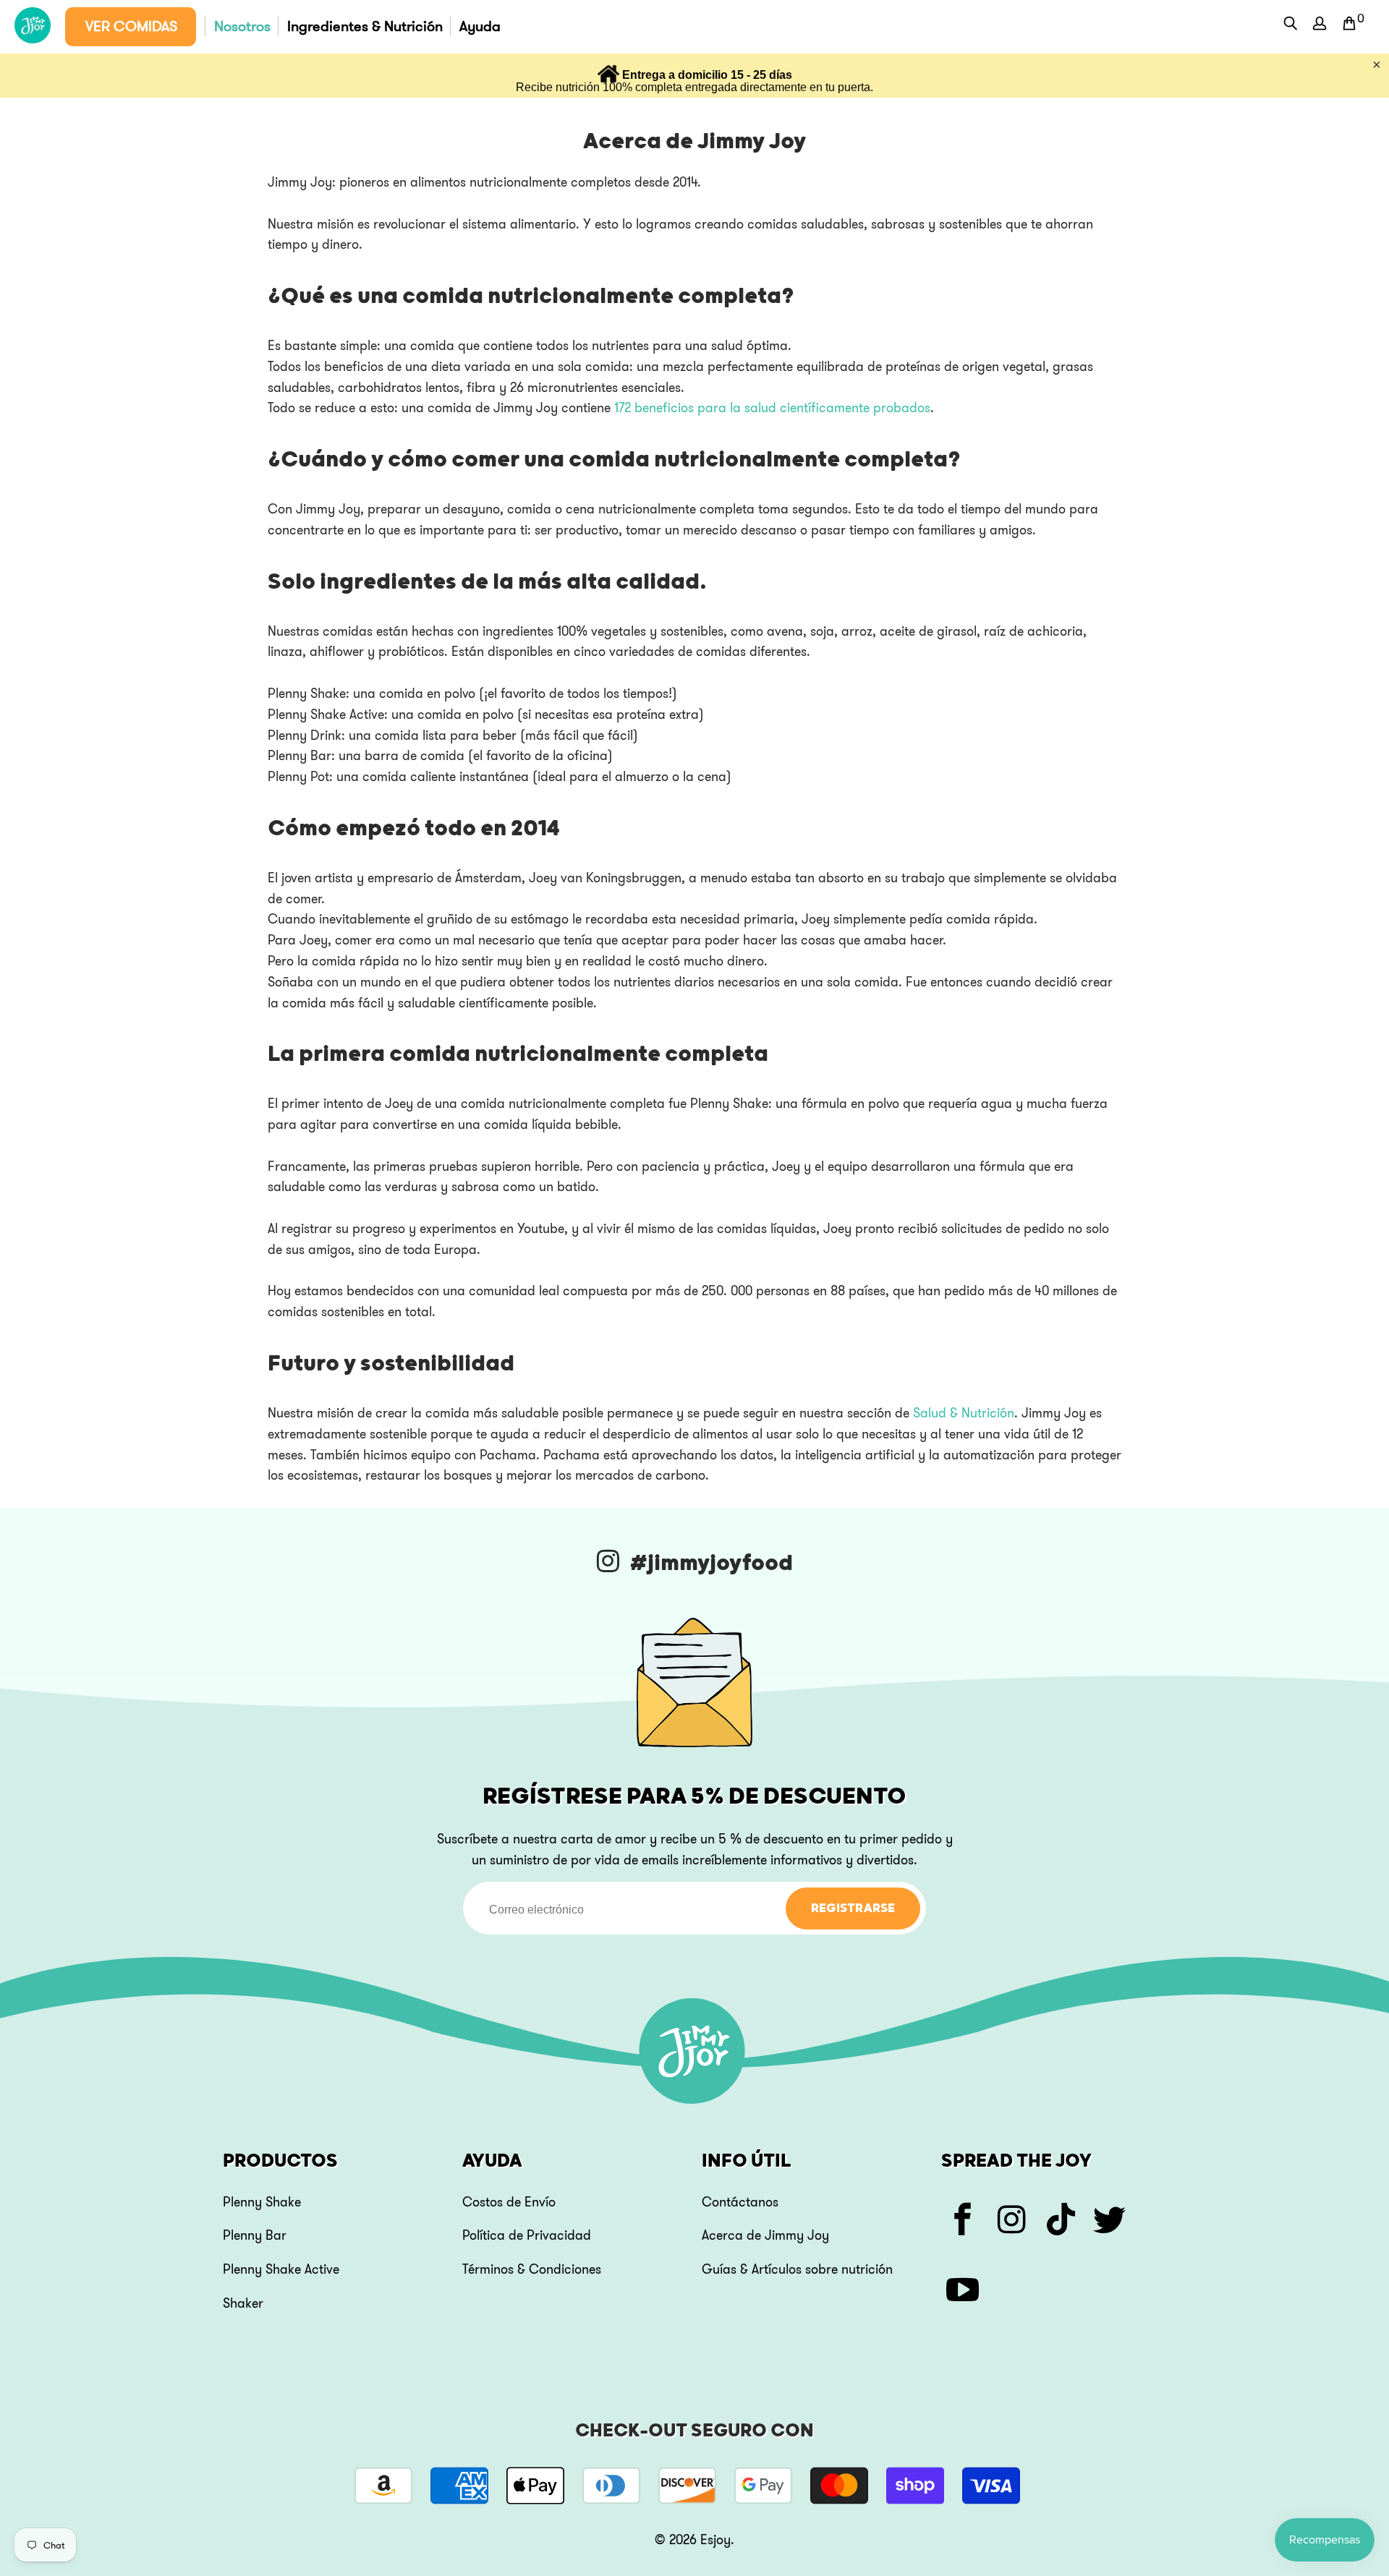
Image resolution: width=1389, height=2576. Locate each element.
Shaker (243, 2303)
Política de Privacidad (527, 2235)
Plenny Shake (262, 2202)
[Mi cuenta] (1320, 27)
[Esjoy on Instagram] (1012, 2222)
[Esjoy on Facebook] (963, 2222)
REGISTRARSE (853, 1908)
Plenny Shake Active (281, 2269)
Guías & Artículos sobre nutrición (797, 2269)
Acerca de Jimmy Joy (765, 2235)
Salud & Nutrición (964, 1413)
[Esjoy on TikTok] (1062, 2222)
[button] (131, 27)
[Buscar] (1291, 25)
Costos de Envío (509, 2202)
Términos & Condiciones (532, 2269)
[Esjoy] (33, 26)
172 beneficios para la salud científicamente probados (772, 408)
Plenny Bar (255, 2235)
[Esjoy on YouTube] (963, 2292)
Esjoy (715, 2540)
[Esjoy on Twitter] (1111, 2222)
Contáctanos (740, 2202)
